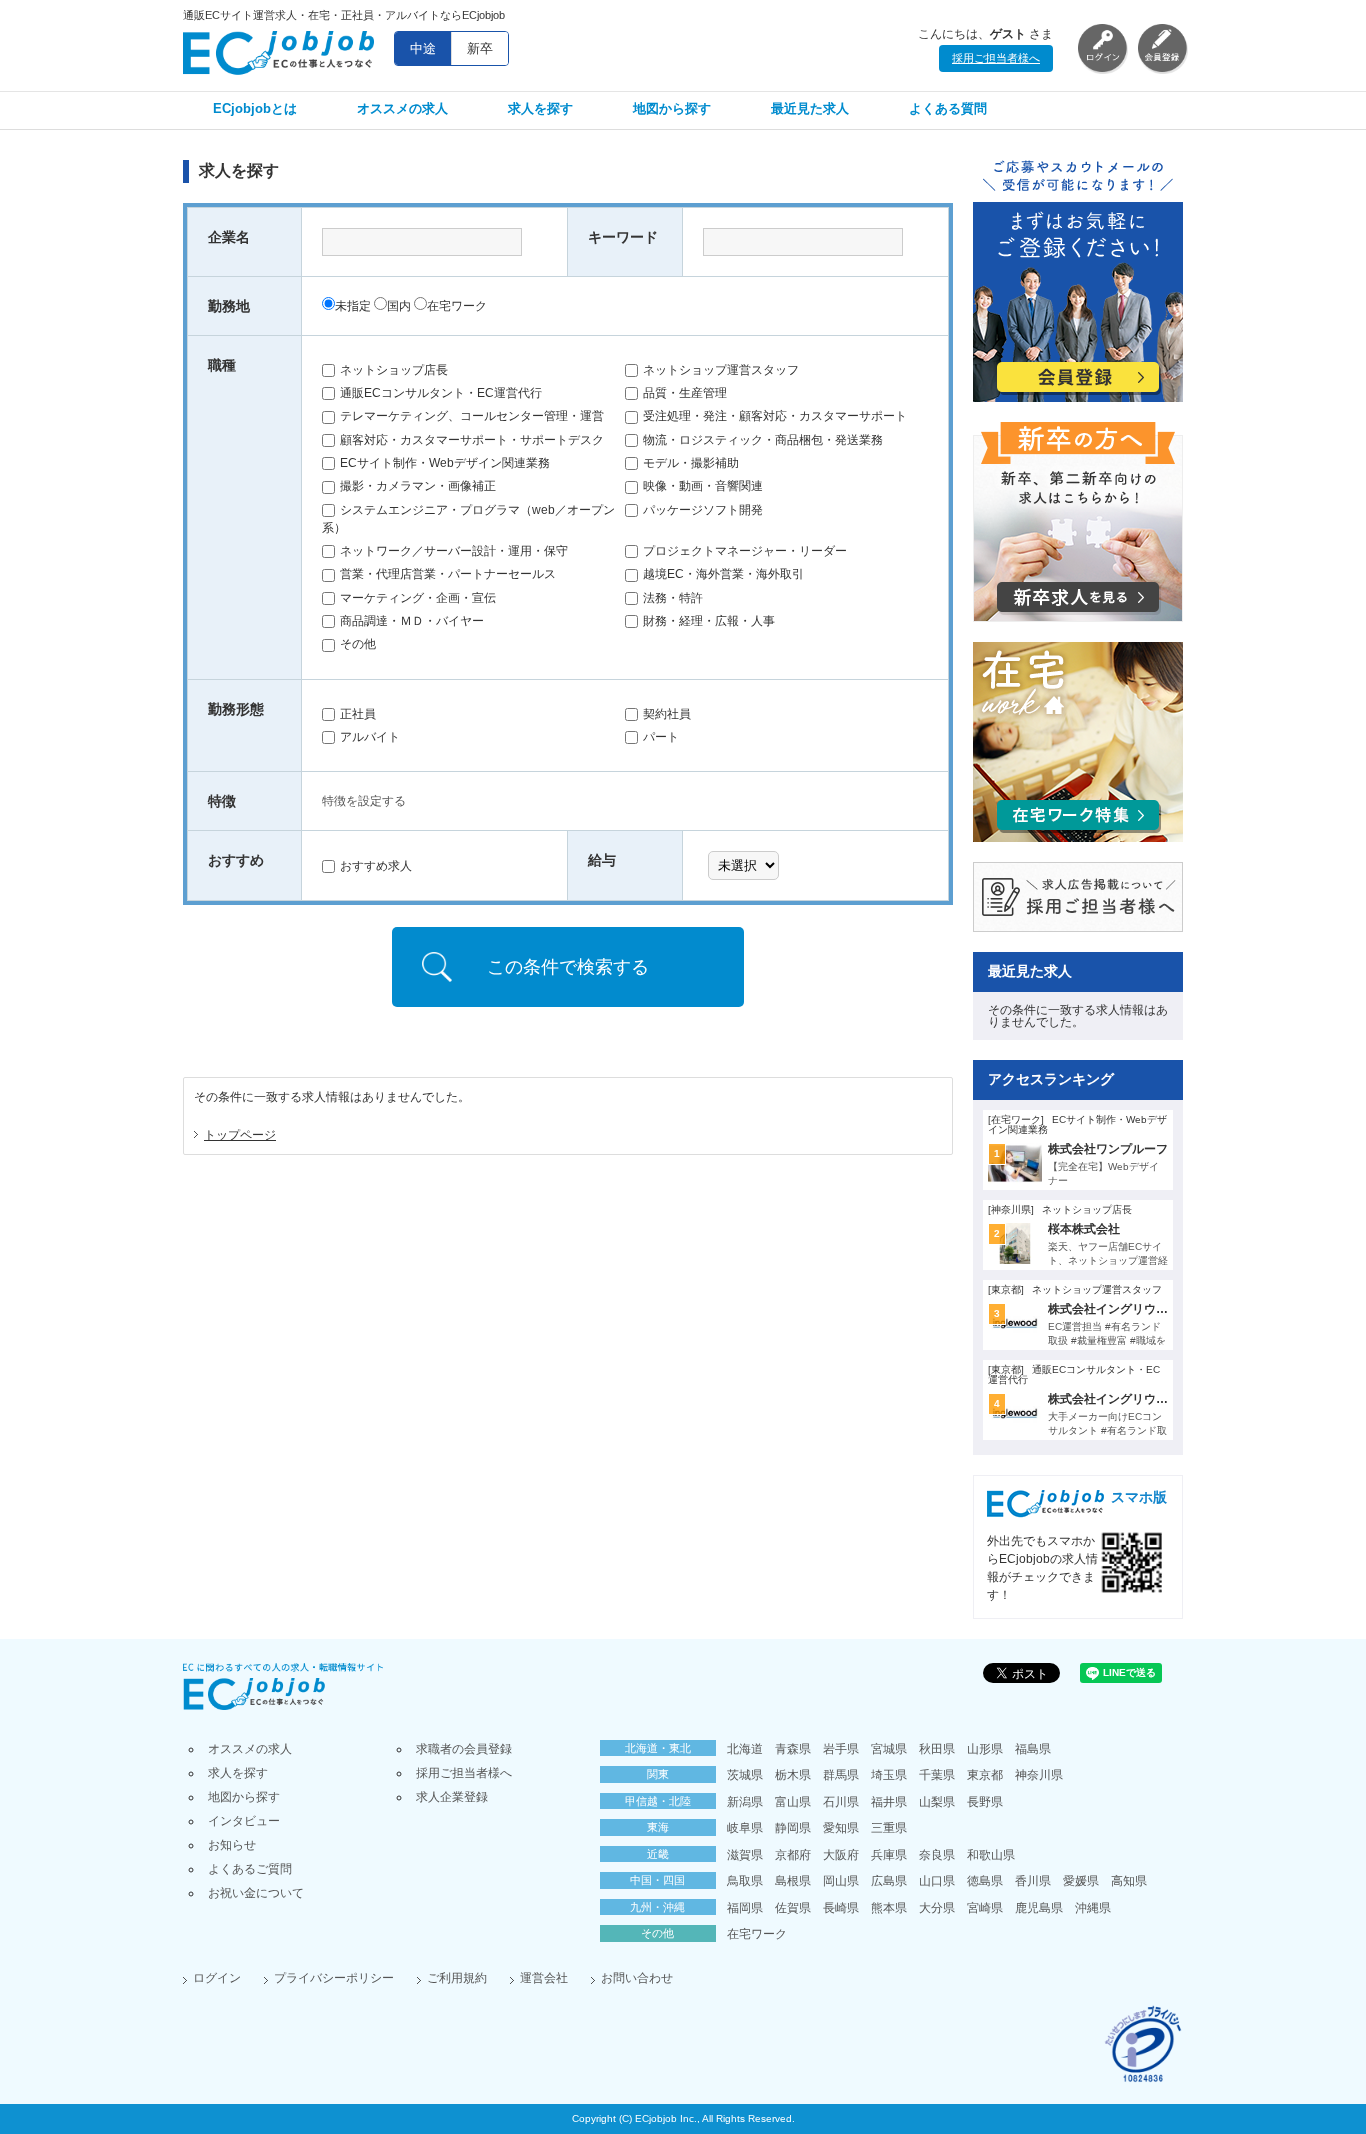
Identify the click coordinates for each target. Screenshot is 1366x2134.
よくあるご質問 (250, 1869)
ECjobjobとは (255, 108)
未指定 (353, 306)
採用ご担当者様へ (996, 58)
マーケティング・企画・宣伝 (418, 598)
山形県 (985, 1749)
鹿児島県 (1039, 1908)
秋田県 (937, 1749)
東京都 (985, 1775)
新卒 (480, 48)
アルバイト (370, 737)
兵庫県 (889, 1855)
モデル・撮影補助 (691, 463)
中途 (423, 48)
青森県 (793, 1749)
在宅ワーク (457, 306)
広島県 (889, 1881)
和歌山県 (991, 1855)
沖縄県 (1093, 1908)
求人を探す (540, 108)
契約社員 (667, 714)
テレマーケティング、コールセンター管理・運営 (472, 416)
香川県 (1033, 1881)
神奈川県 (1039, 1775)
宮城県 (889, 1749)
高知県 (1129, 1881)
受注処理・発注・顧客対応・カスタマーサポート (775, 416)
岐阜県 (745, 1828)
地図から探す (672, 108)
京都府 (793, 1855)
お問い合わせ (637, 1978)
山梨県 (937, 1802)
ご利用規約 (457, 1978)
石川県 (841, 1802)
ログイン (217, 1978)
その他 (358, 644)
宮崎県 (985, 1908)
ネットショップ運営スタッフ (721, 370)
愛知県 (841, 1828)
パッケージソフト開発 (703, 510)
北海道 (745, 1749)
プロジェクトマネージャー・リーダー (745, 551)
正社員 (358, 714)
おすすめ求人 (376, 866)
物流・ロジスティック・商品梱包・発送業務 (763, 440)
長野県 (985, 1802)
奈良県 (937, 1855)
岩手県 (841, 1749)
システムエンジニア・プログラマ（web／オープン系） (468, 519)
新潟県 (745, 1802)
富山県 (793, 1802)
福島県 (1033, 1749)
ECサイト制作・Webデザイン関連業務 (445, 463)
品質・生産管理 (685, 393)
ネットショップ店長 (394, 370)
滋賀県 (745, 1855)
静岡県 (793, 1828)
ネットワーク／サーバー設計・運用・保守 (454, 551)
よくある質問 (948, 108)
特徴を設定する (364, 801)
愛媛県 (1081, 1881)
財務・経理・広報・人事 (709, 621)
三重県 (889, 1828)
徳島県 (985, 1881)
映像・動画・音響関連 (703, 486)
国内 (399, 306)
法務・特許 (673, 598)
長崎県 (841, 1908)
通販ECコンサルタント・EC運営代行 (441, 393)
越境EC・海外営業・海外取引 (723, 574)
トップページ (240, 1135)
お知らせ (232, 1845)
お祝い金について (256, 1893)
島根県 (793, 1881)
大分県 (937, 1908)
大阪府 (841, 1855)
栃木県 (793, 1775)
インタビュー (244, 1821)
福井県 (889, 1802)
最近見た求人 (810, 108)
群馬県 (841, 1775)
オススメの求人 (402, 108)
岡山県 (841, 1881)
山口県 (937, 1881)
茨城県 (745, 1775)
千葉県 (937, 1775)
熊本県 (889, 1908)
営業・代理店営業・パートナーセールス (448, 574)
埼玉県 (889, 1775)
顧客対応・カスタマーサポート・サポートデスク (472, 440)
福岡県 (745, 1908)
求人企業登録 (452, 1797)
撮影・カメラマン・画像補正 (418, 486)
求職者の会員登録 (464, 1749)
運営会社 (544, 1978)
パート (661, 737)
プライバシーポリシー (334, 1978)
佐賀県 (793, 1908)
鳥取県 (745, 1881)
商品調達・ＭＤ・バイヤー (412, 621)
